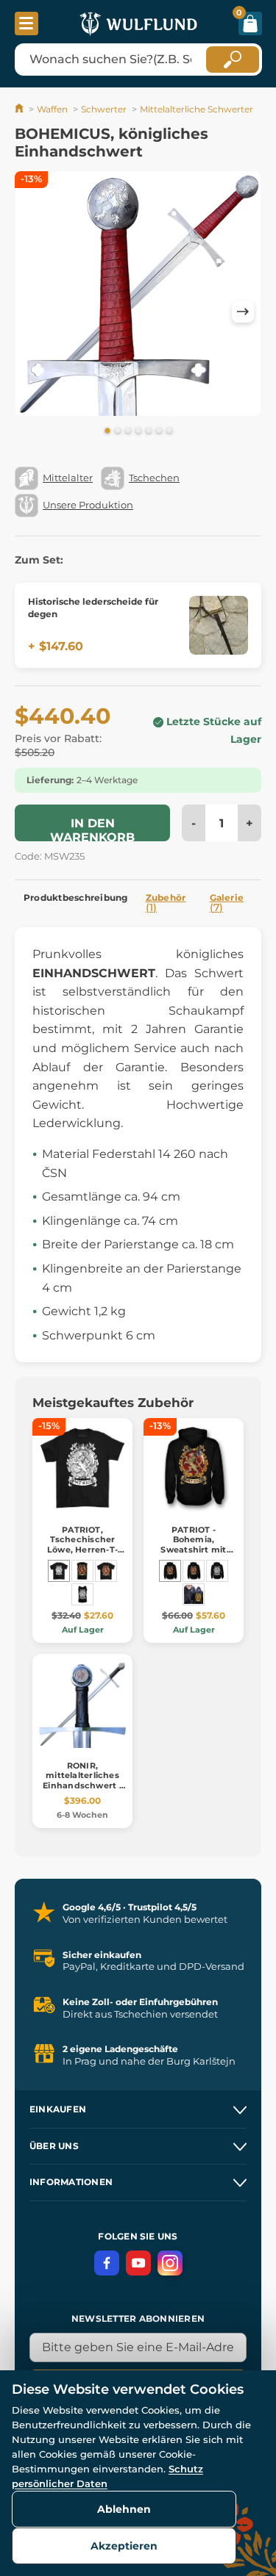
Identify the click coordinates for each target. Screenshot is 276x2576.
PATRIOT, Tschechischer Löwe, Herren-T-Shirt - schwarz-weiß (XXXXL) (82, 1549)
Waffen (52, 109)
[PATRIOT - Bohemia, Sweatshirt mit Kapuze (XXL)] (170, 1571)
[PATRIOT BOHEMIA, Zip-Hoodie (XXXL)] (194, 1571)
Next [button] (243, 312)
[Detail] (219, 625)
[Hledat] (233, 60)
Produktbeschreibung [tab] (76, 897)
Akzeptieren (124, 2546)
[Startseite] (20, 109)
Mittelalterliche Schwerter (197, 109)
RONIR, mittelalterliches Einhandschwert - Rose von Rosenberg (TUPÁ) (83, 1785)
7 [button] (169, 431)
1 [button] (107, 431)
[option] (138, 296)
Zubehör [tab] (166, 903)
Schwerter (104, 109)
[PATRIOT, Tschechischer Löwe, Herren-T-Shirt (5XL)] (106, 1571)
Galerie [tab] (227, 903)
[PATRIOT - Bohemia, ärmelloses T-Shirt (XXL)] (82, 1571)
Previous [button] (33, 312)
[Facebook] (107, 2263)
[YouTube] (138, 2263)
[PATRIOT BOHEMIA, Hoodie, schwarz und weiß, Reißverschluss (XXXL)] (217, 1571)
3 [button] (128, 431)
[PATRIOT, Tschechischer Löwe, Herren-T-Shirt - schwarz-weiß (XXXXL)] (59, 1571)
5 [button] (149, 431)
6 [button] (159, 431)
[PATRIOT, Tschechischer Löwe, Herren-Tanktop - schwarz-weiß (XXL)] (82, 1594)
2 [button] (118, 431)
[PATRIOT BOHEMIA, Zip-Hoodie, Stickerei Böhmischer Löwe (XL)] (194, 1594)
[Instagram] (170, 2263)
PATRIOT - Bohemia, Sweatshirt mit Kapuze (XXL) (193, 1544)
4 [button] (138, 431)
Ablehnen (124, 2509)
